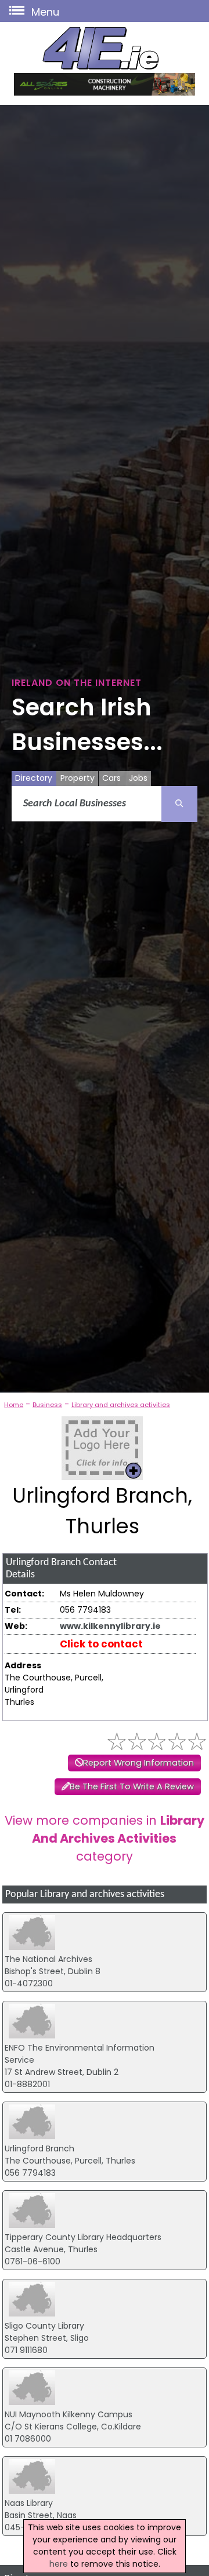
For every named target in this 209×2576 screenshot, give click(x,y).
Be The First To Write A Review (132, 1786)
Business (47, 1405)
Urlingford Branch (39, 2149)
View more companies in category (105, 1838)
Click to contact (101, 1644)
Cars (111, 778)
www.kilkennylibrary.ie (110, 1626)
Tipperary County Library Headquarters (83, 2237)
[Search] (179, 804)
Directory (34, 778)
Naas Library (29, 2503)
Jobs (138, 778)
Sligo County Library (44, 2326)
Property (78, 778)
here (59, 2564)
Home (14, 1405)
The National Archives (48, 1959)
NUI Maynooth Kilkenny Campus (69, 2414)
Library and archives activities (121, 1405)
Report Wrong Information (138, 1763)
